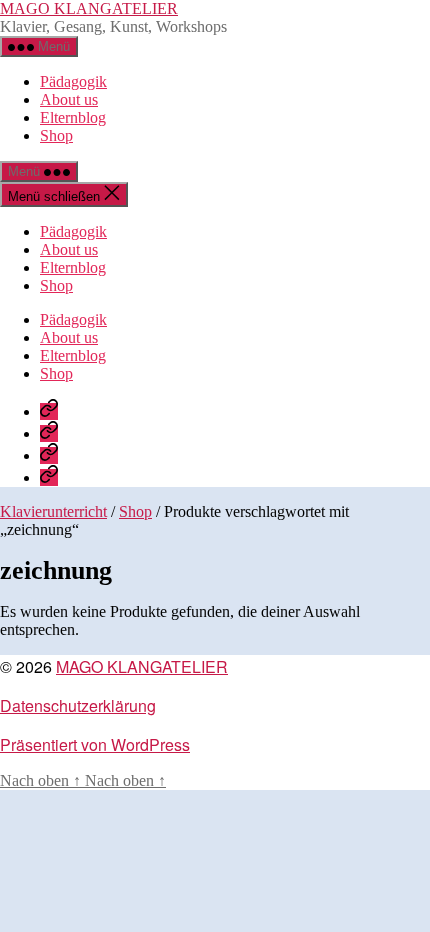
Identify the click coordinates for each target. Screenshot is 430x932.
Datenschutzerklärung (78, 705)
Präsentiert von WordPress (95, 744)
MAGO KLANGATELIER (89, 8)
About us (69, 99)
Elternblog (73, 117)
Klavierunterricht (53, 511)
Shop (56, 135)
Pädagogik (73, 81)
